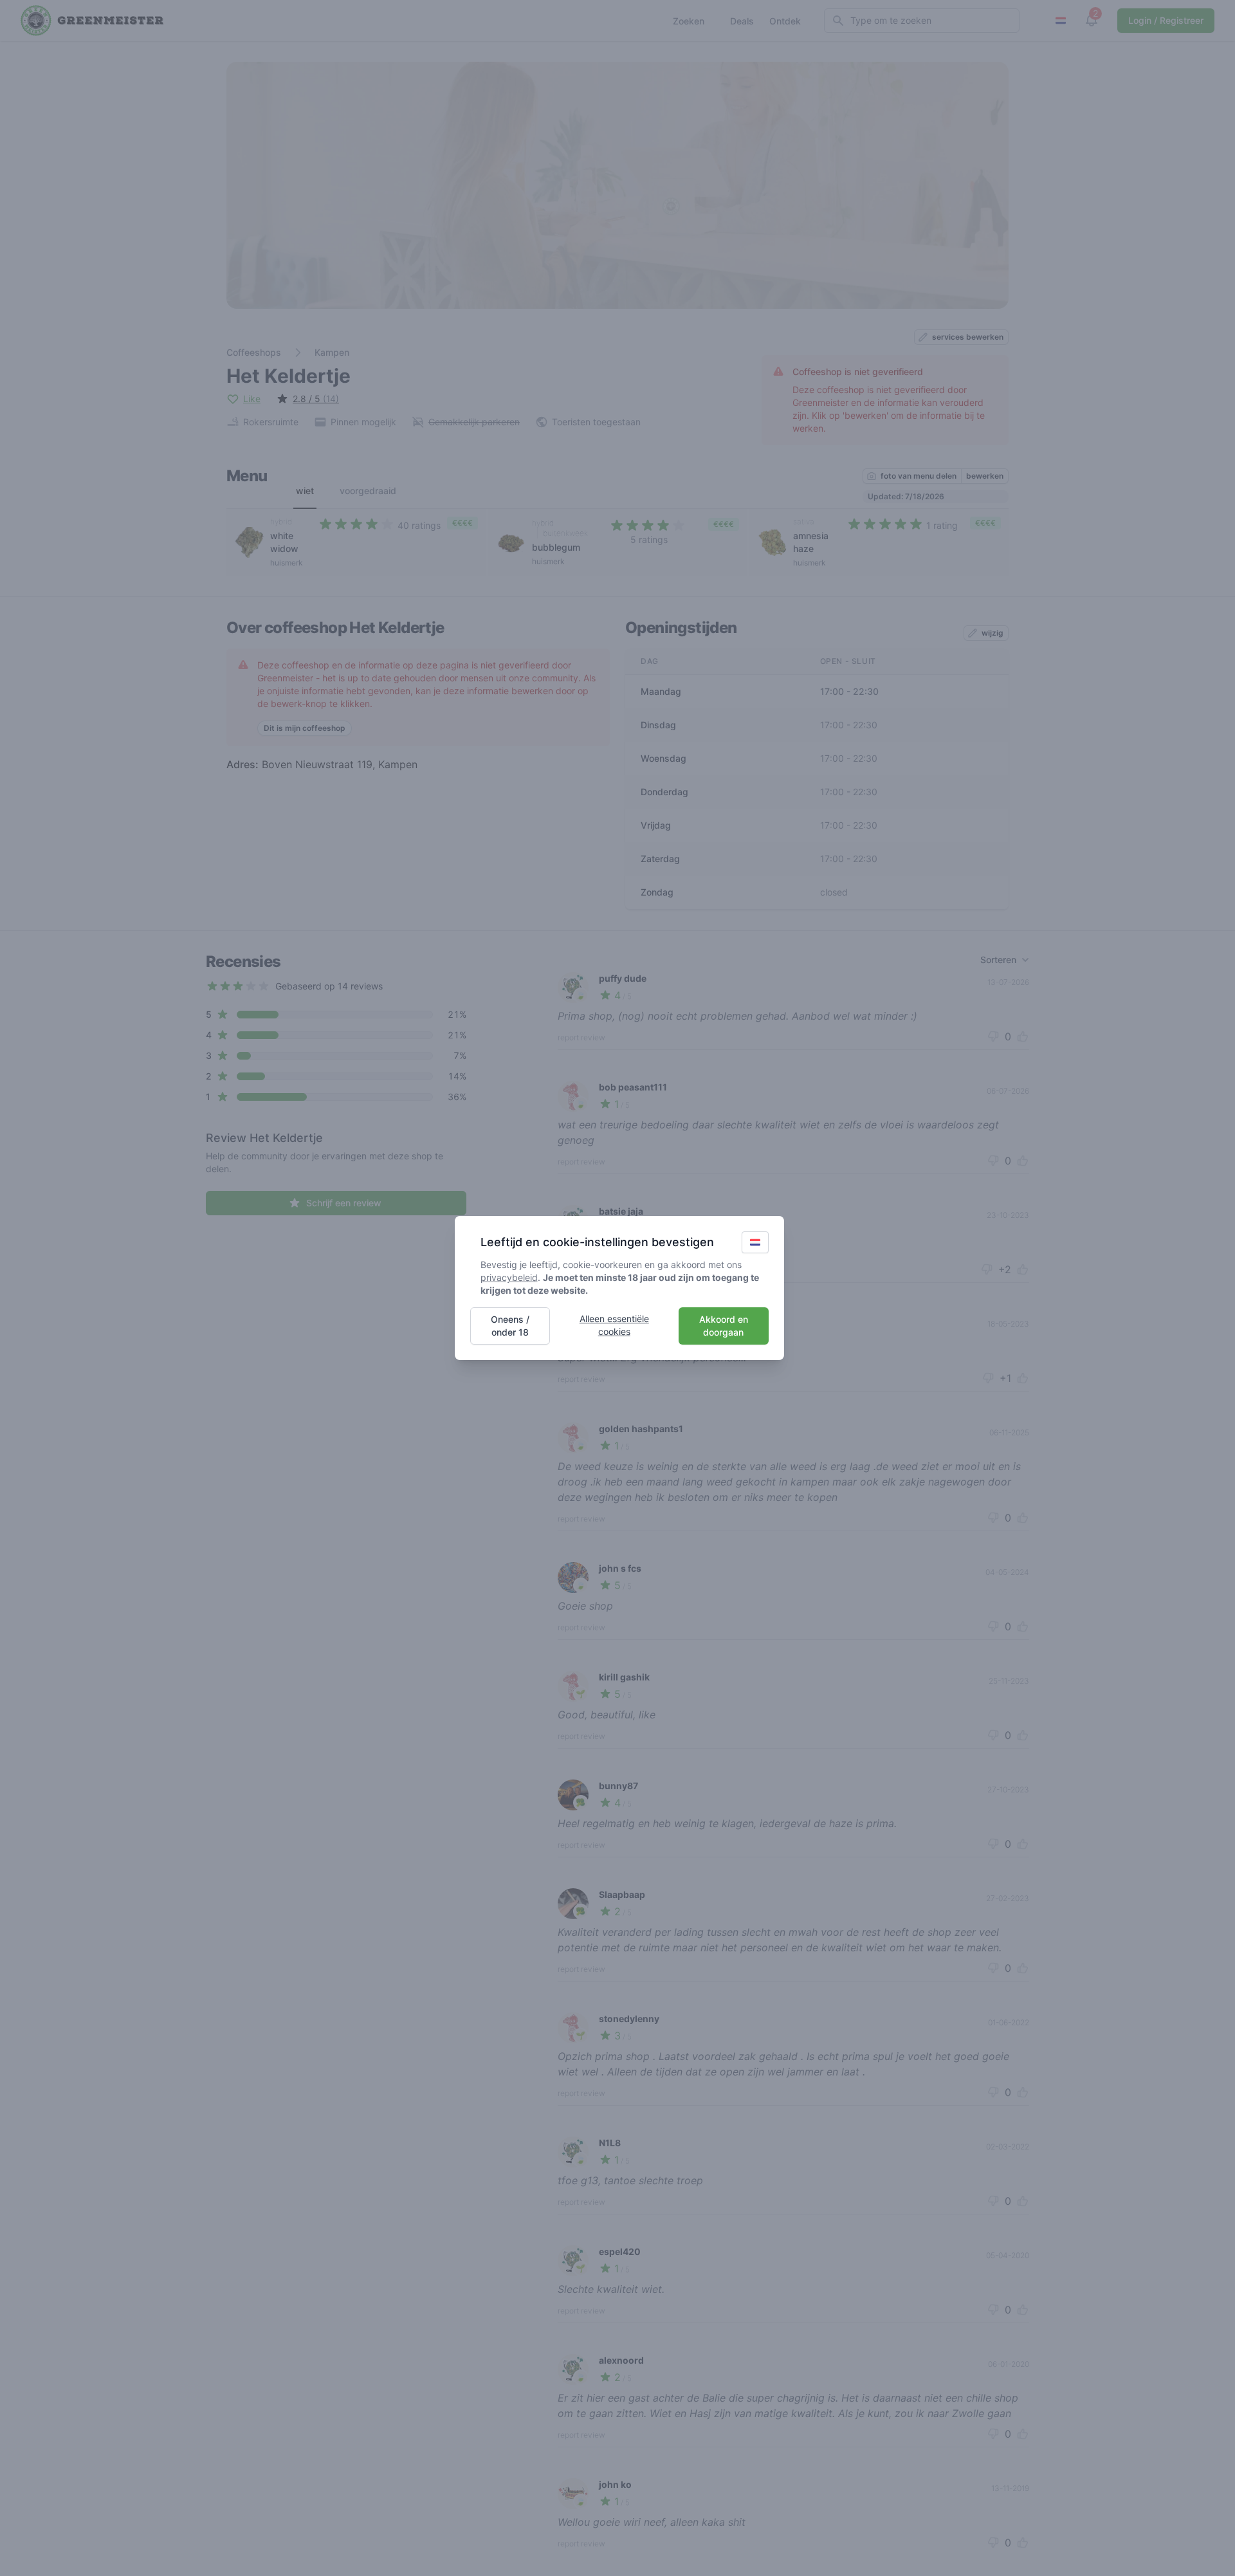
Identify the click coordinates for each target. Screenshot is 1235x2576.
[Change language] (755, 1242)
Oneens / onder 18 (510, 1326)
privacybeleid (509, 1277)
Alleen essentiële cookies (614, 1325)
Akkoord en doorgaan (724, 1326)
